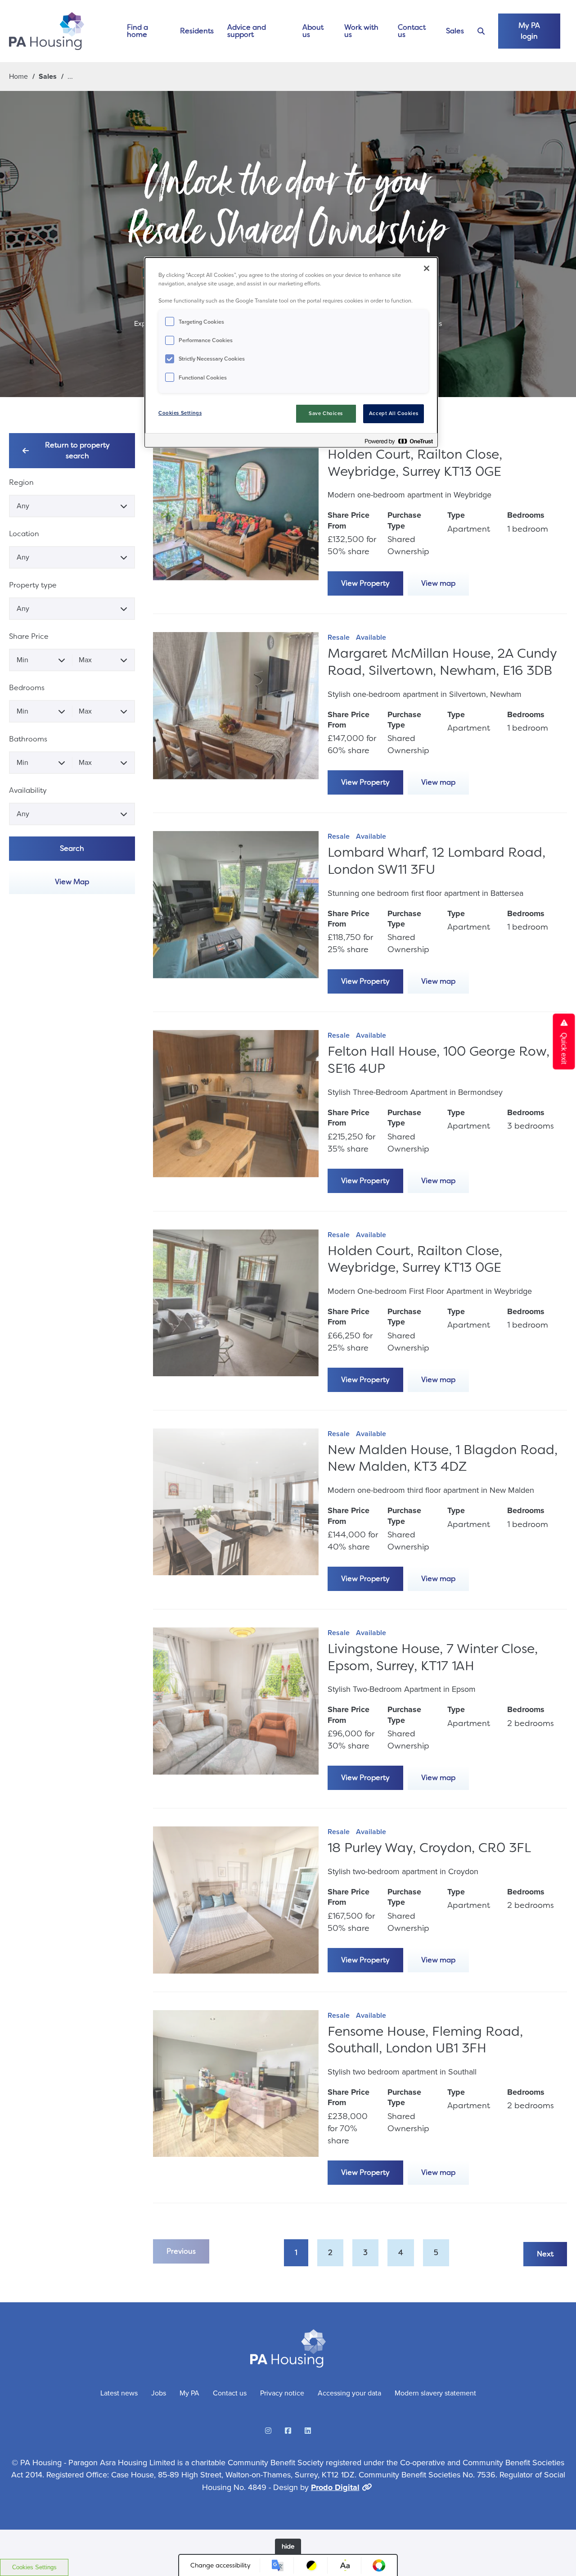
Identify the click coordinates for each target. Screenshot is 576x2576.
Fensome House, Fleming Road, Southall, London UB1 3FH (425, 2040)
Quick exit (564, 1047)
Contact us (412, 31)
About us (313, 31)
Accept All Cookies (394, 414)
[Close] (427, 268)
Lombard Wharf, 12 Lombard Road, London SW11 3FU (436, 861)
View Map (72, 882)
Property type (33, 585)
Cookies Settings (34, 2567)
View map (438, 583)
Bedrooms (27, 688)
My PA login (529, 31)
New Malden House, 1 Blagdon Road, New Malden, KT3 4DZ (443, 1458)
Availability (28, 790)
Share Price (29, 636)
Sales (455, 31)
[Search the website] (481, 31)
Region (21, 482)
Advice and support (247, 31)
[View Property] (236, 514)
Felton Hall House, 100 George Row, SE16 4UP (439, 1060)
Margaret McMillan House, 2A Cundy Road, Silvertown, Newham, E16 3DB (442, 662)
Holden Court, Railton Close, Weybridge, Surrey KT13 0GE (415, 463)
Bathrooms (28, 739)
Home (18, 76)
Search (72, 848)
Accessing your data (349, 2393)
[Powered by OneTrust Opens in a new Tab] (399, 441)
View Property (365, 583)
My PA (189, 2393)
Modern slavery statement (435, 2393)
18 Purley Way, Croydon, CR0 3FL (429, 1848)
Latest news (119, 2393)
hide (288, 2546)
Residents (197, 31)
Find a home (137, 31)
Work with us (361, 31)
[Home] (47, 31)
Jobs (159, 2393)
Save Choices (326, 414)
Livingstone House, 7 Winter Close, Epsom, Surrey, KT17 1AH (433, 1657)
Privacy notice (282, 2393)
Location (24, 534)
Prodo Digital (335, 2487)
